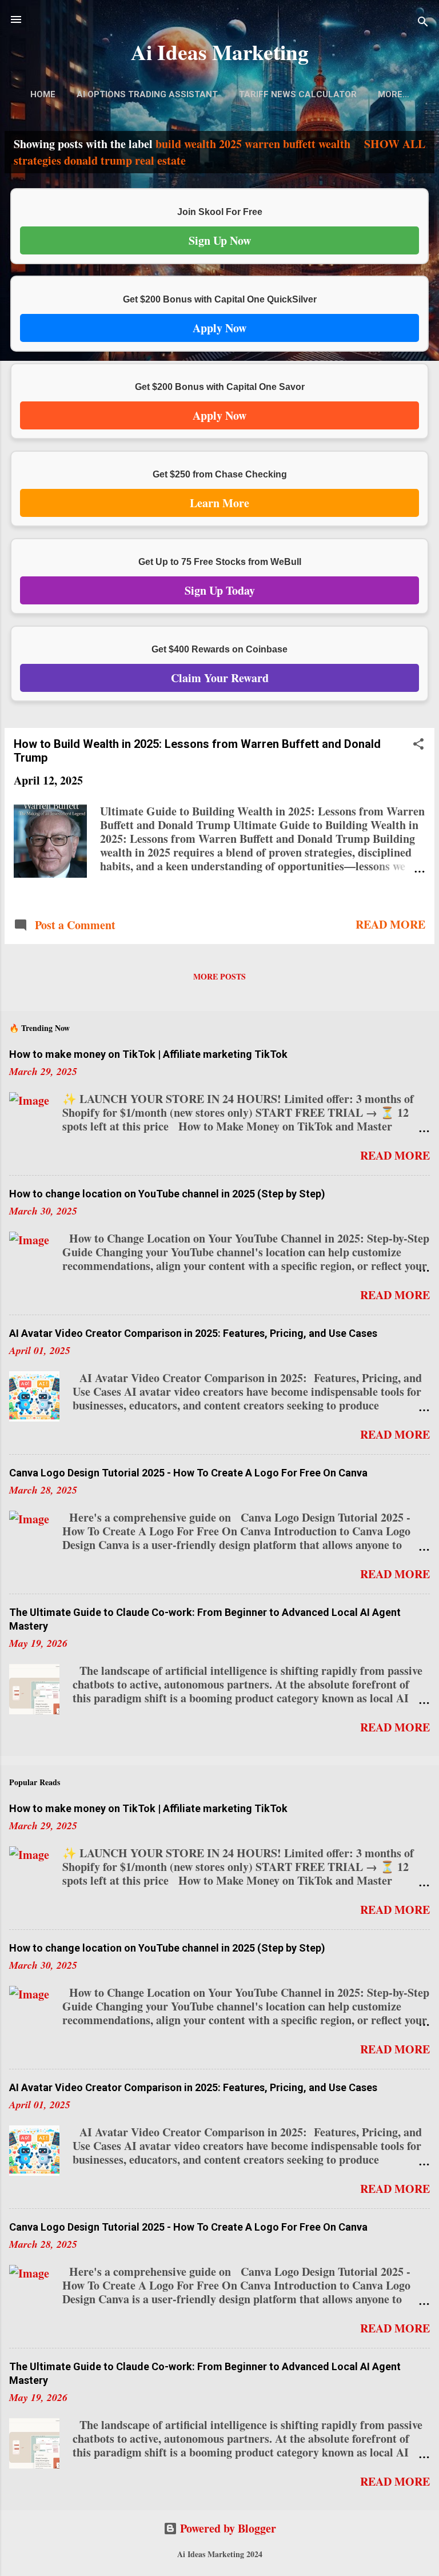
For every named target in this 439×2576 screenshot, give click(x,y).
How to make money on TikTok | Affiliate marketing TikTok (148, 1054)
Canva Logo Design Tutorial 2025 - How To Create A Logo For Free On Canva (188, 1473)
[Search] (423, 23)
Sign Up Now (220, 240)
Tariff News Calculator (298, 94)
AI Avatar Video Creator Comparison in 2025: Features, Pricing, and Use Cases (193, 1333)
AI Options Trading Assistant (147, 94)
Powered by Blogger (227, 2528)
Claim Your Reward (220, 678)
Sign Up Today (220, 590)
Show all (395, 144)
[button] (418, 745)
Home (43, 94)
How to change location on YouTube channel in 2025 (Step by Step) (167, 1194)
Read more (390, 924)
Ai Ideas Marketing (220, 52)
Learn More (219, 503)
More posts (219, 976)
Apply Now (219, 328)
